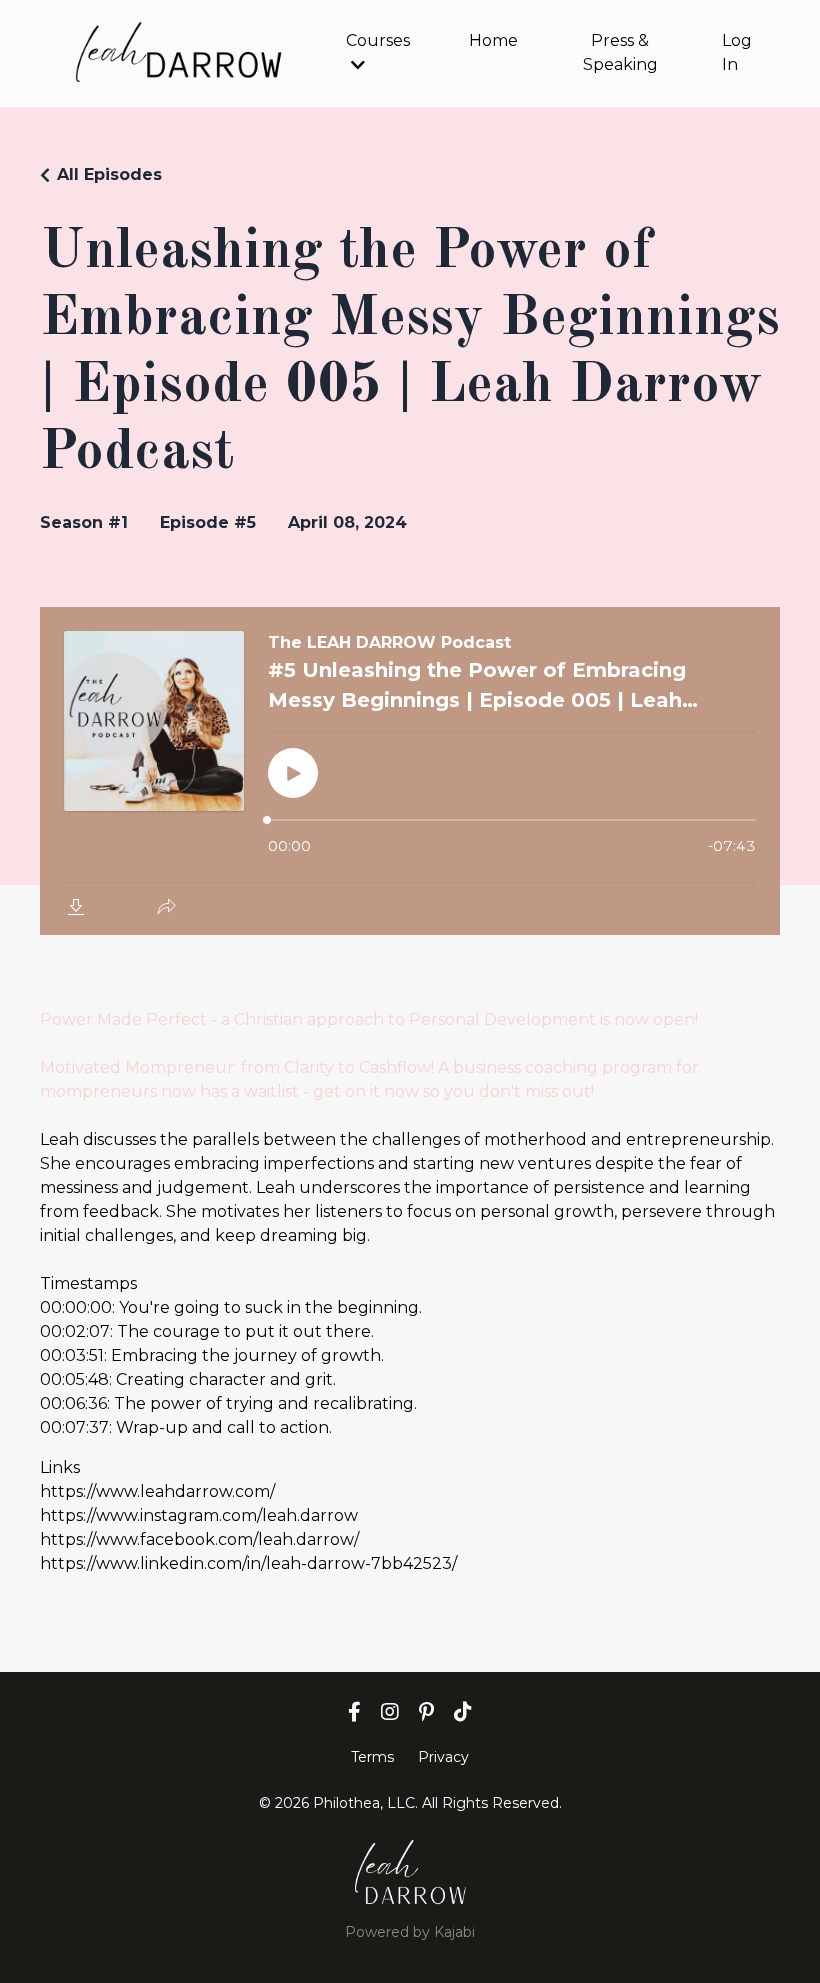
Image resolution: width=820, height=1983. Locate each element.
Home (493, 40)
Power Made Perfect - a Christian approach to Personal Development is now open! (369, 1019)
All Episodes (109, 174)
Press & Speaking (620, 52)
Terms (372, 1757)
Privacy (443, 1757)
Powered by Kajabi (410, 1932)
